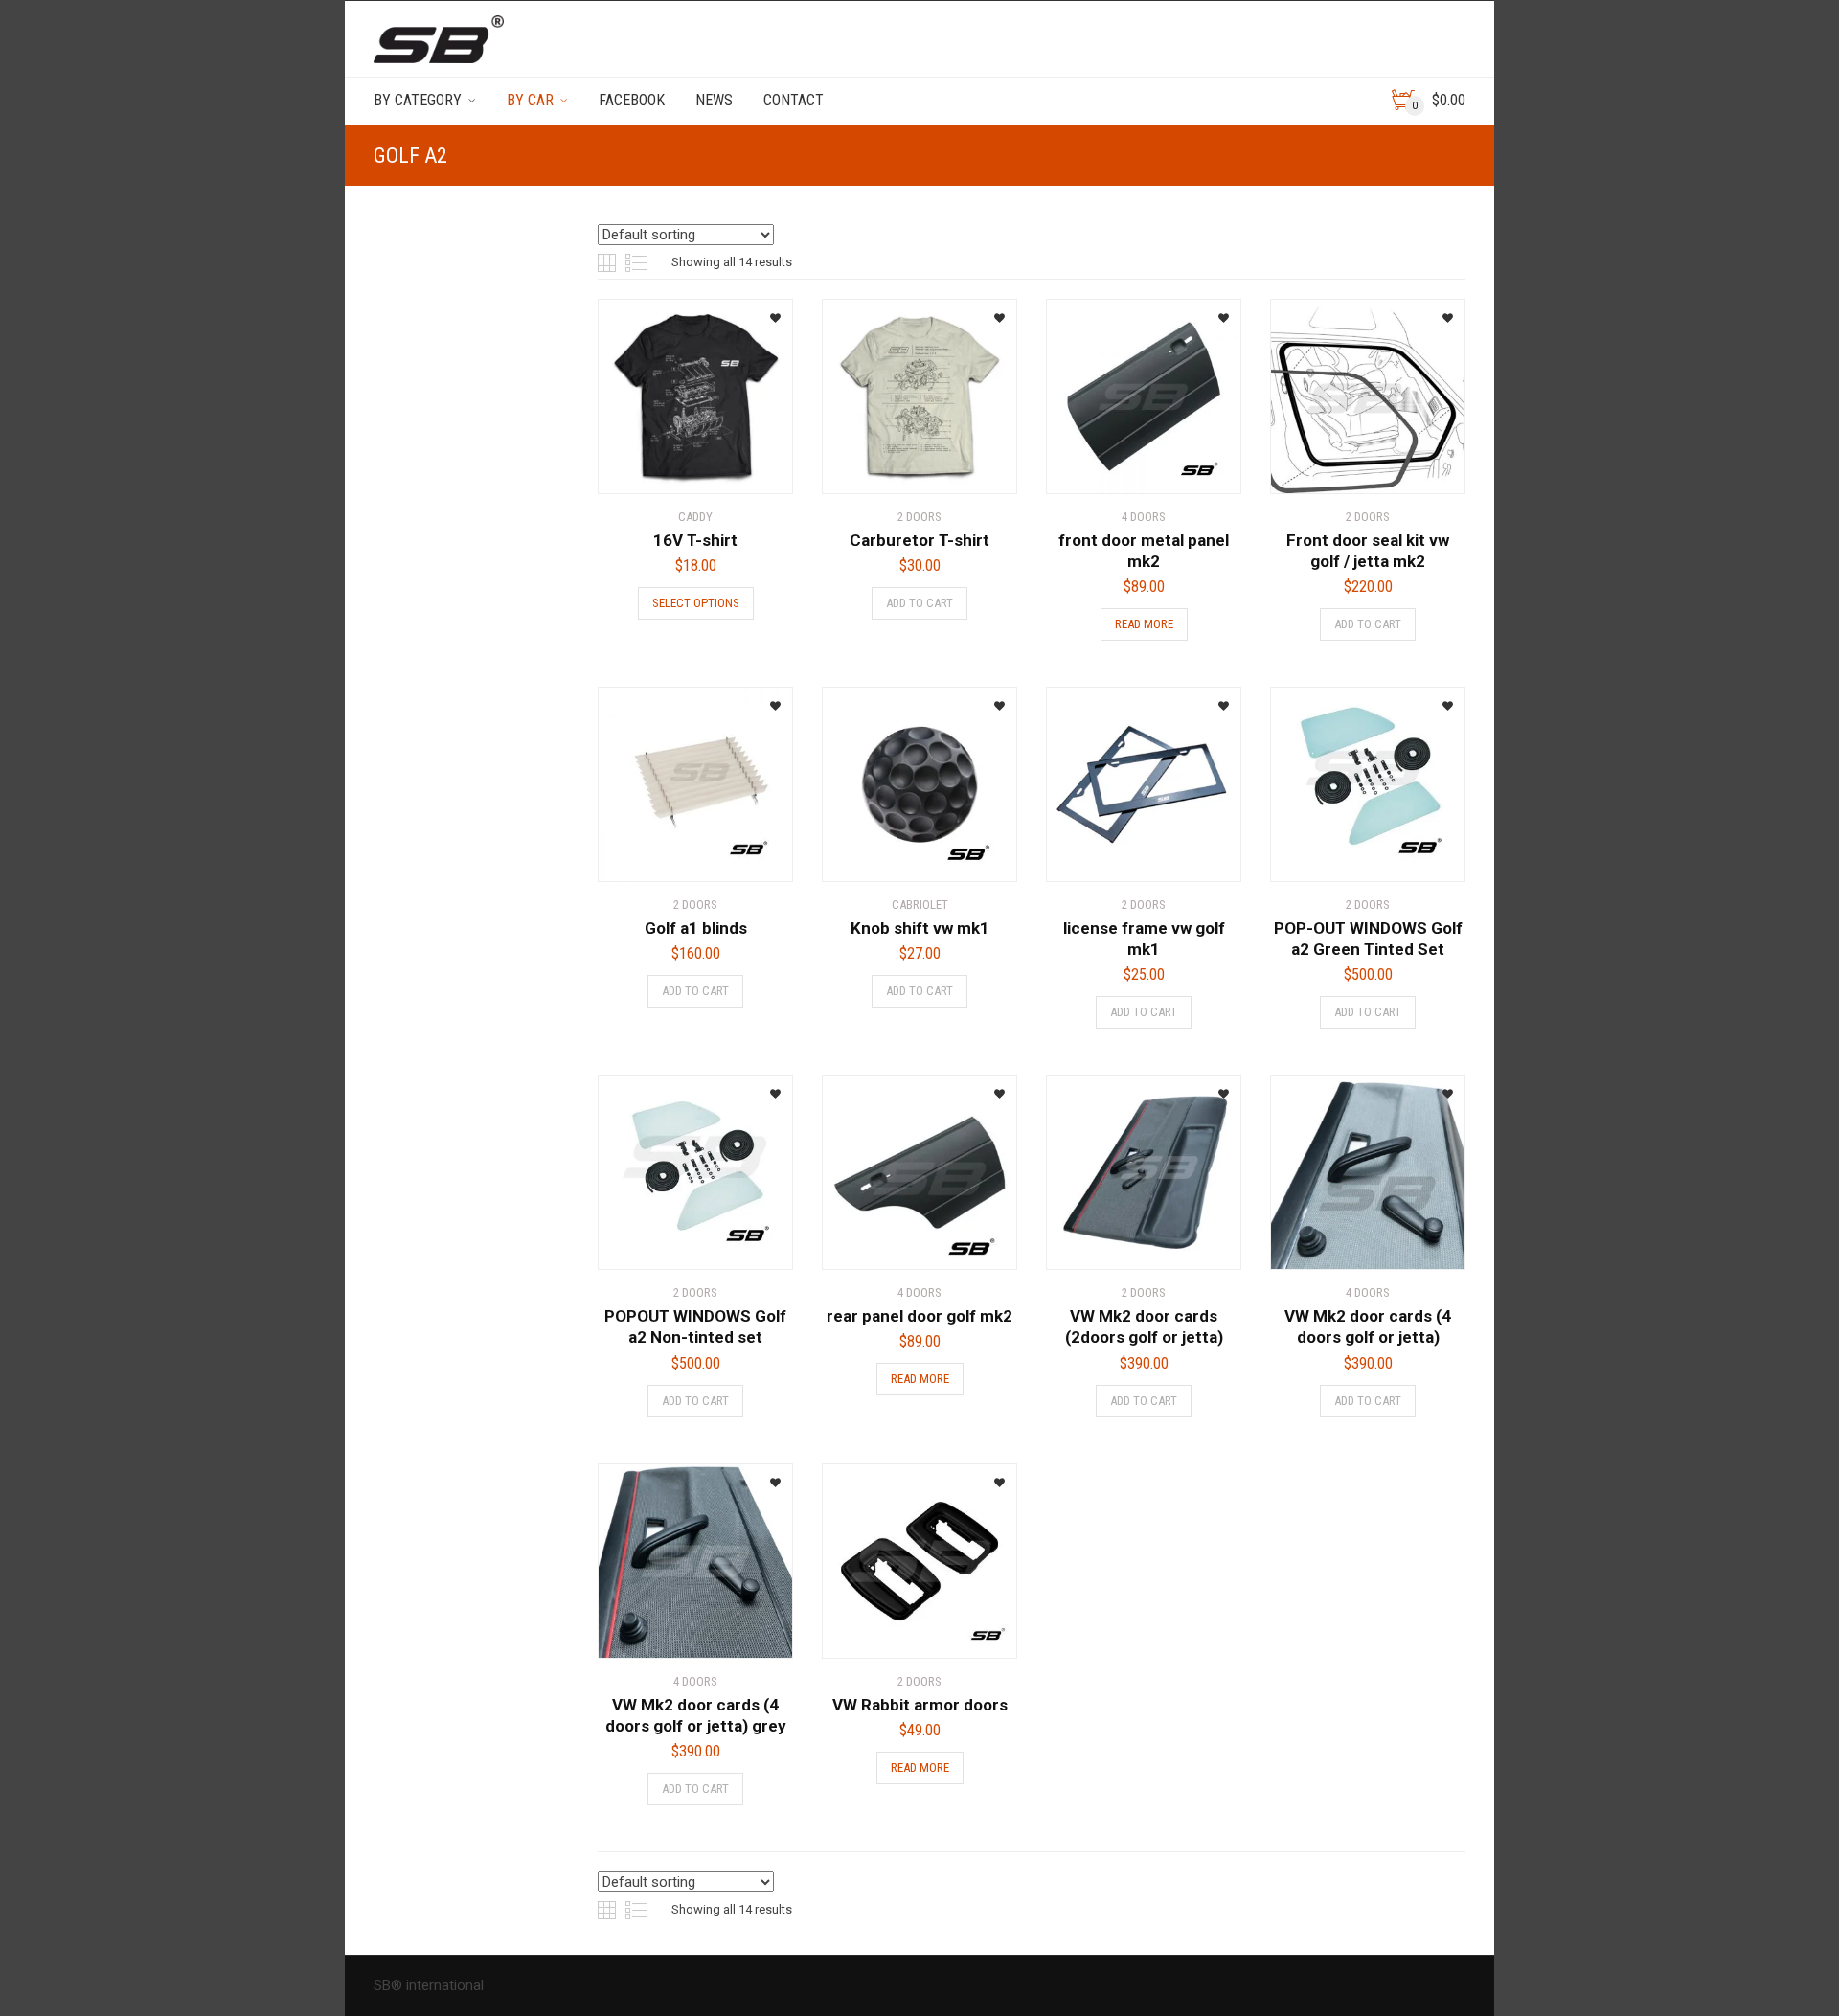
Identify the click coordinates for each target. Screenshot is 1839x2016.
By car (530, 100)
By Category (418, 100)
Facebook (632, 100)
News (714, 100)
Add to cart (919, 603)
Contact (794, 100)
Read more (1144, 624)
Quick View (652, 467)
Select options (696, 603)
